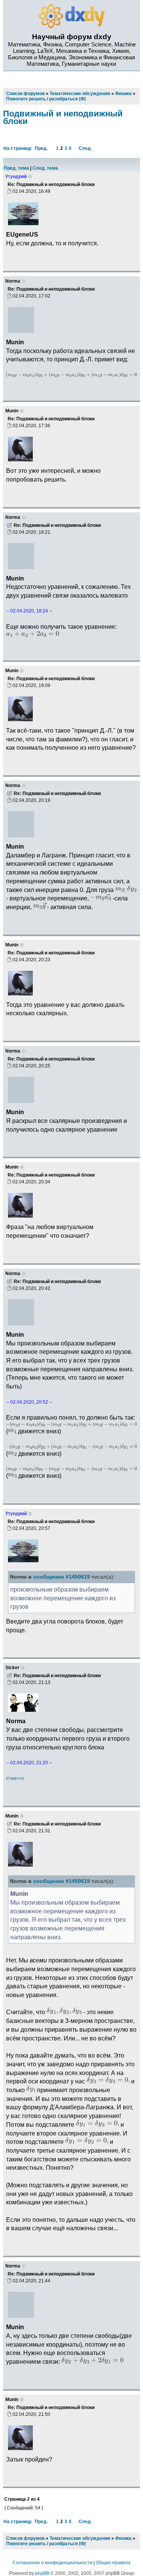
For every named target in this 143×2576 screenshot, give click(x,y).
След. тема (45, 168)
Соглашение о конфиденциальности (52, 2563)
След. (85, 148)
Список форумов (25, 2538)
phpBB (42, 2573)
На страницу (18, 148)
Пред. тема (16, 168)
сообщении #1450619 (62, 1577)
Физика (123, 2538)
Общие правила (113, 2563)
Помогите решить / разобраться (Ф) (46, 2544)
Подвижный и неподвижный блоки (63, 117)
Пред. (41, 148)
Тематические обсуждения (80, 2538)
